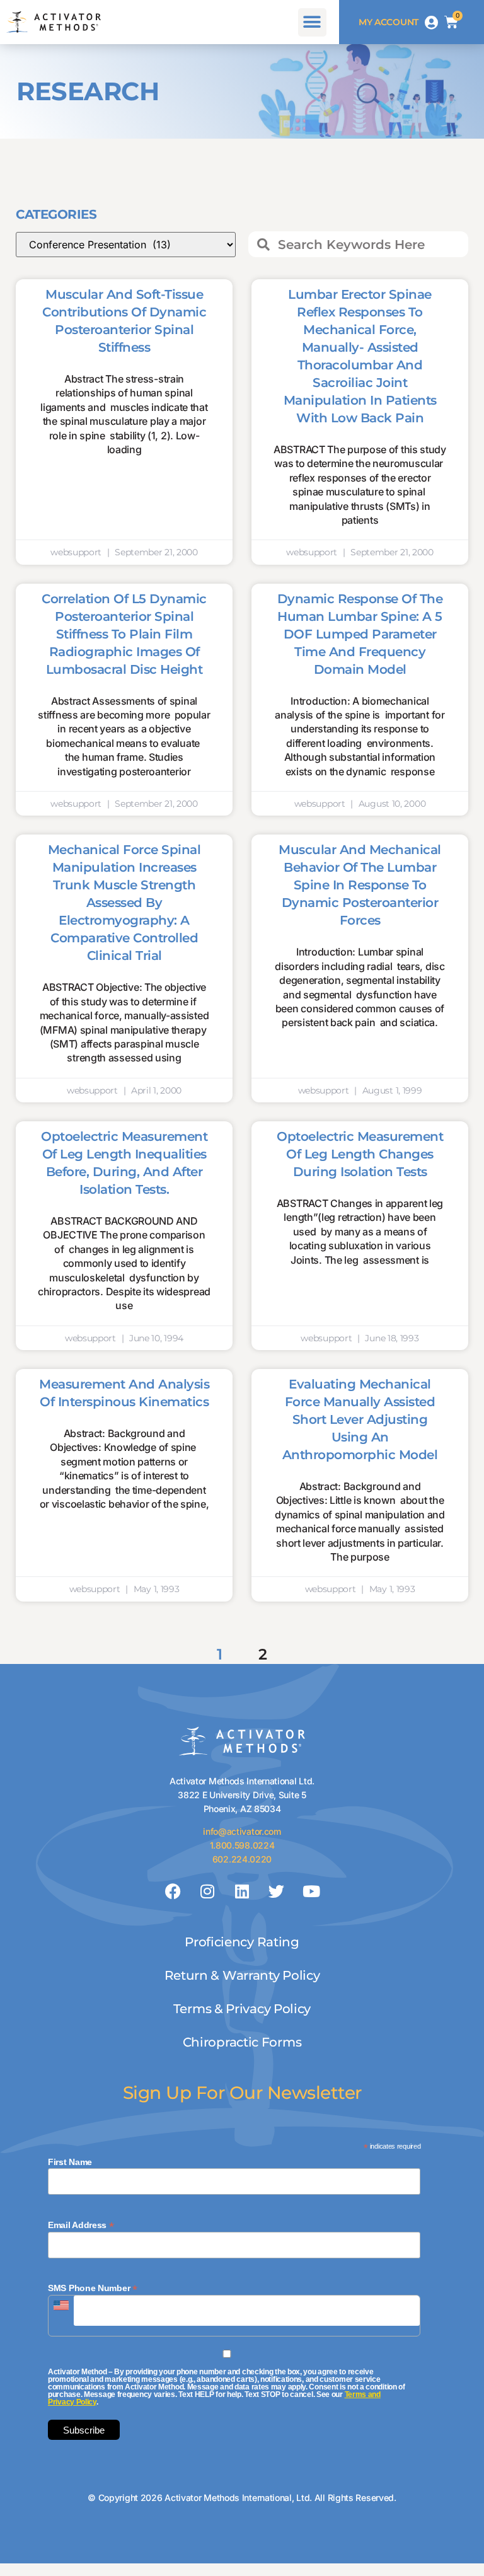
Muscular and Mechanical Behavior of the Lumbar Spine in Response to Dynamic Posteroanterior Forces (360, 885)
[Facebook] (173, 1891)
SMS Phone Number (93, 2288)
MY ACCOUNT (389, 22)
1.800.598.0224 (242, 1845)
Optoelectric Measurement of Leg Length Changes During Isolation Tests (360, 1154)
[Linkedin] (242, 1891)
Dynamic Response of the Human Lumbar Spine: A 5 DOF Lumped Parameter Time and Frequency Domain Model (360, 634)
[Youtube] (311, 1891)
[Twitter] (277, 1891)
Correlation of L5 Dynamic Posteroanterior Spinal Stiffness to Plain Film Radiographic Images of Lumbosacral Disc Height (124, 634)
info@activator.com (242, 1831)
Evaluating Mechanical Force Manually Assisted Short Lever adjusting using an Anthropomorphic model (360, 1419)
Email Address (81, 2225)
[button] (312, 22)
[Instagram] (207, 1891)
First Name (70, 2162)
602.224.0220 (242, 1859)
